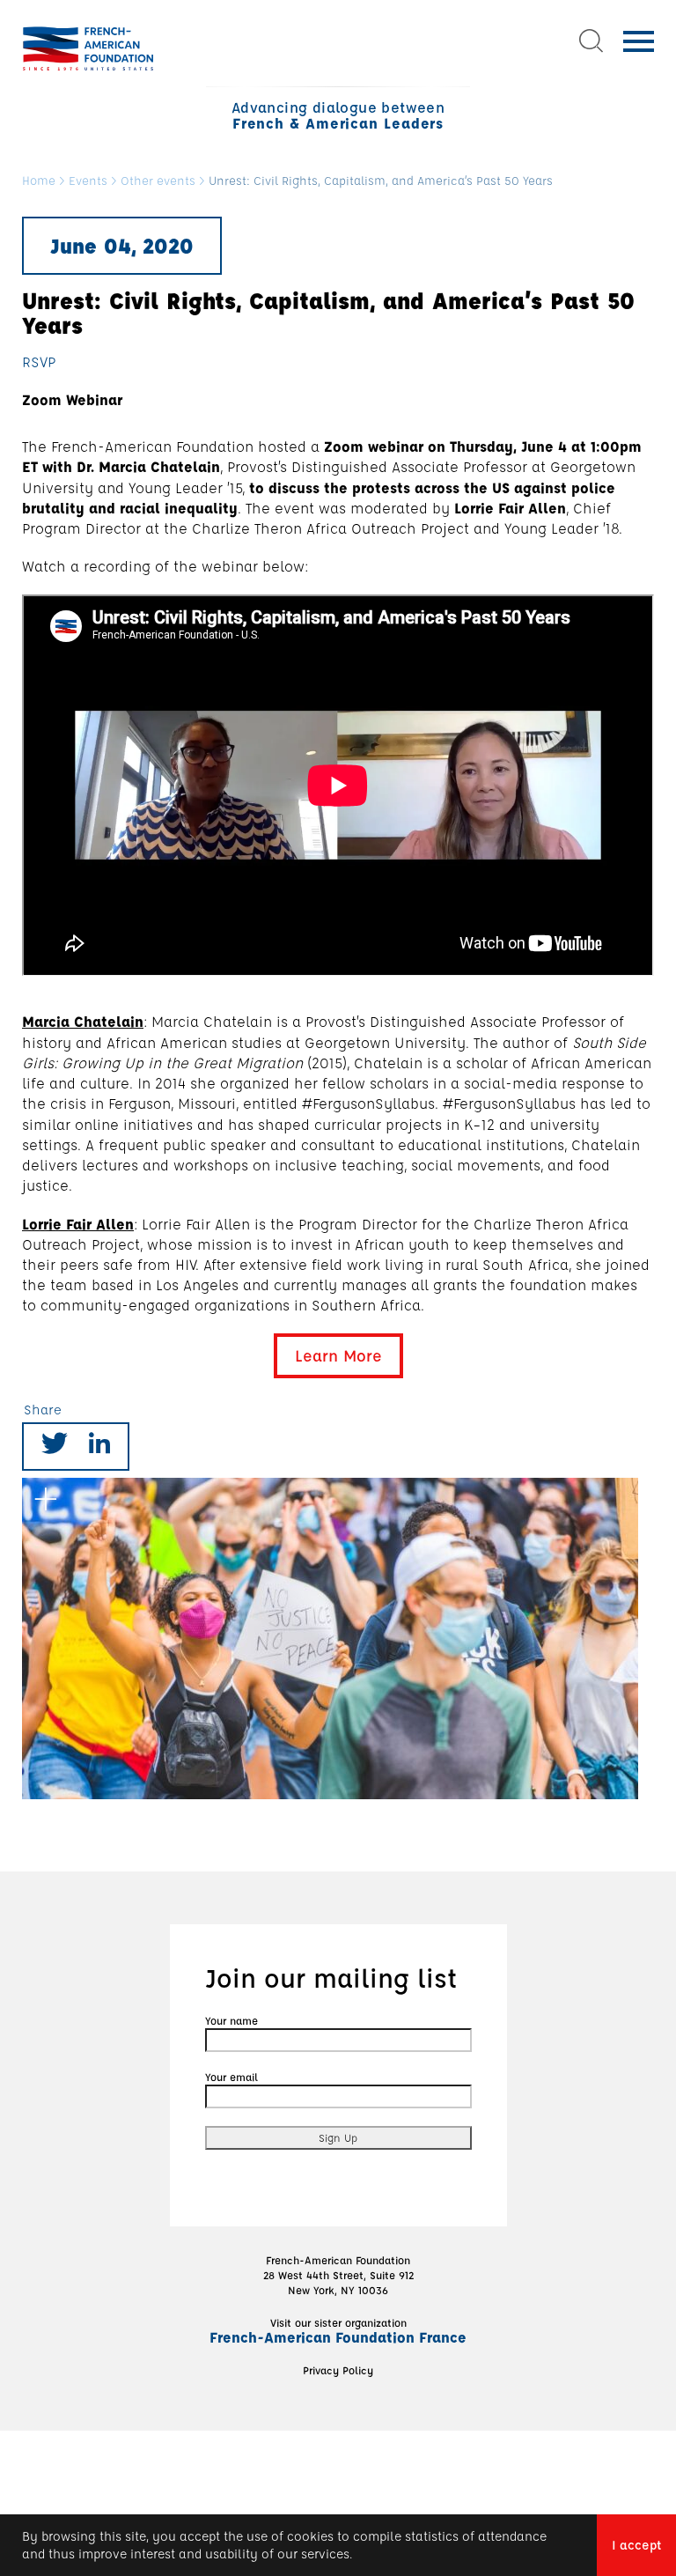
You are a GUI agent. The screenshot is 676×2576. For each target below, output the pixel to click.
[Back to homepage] (88, 48)
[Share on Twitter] (55, 1447)
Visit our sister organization (338, 2330)
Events (88, 181)
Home (39, 181)
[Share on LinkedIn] (99, 1447)
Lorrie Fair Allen (78, 1224)
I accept (636, 2545)
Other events (158, 181)
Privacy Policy (338, 2370)
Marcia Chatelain (83, 1021)
